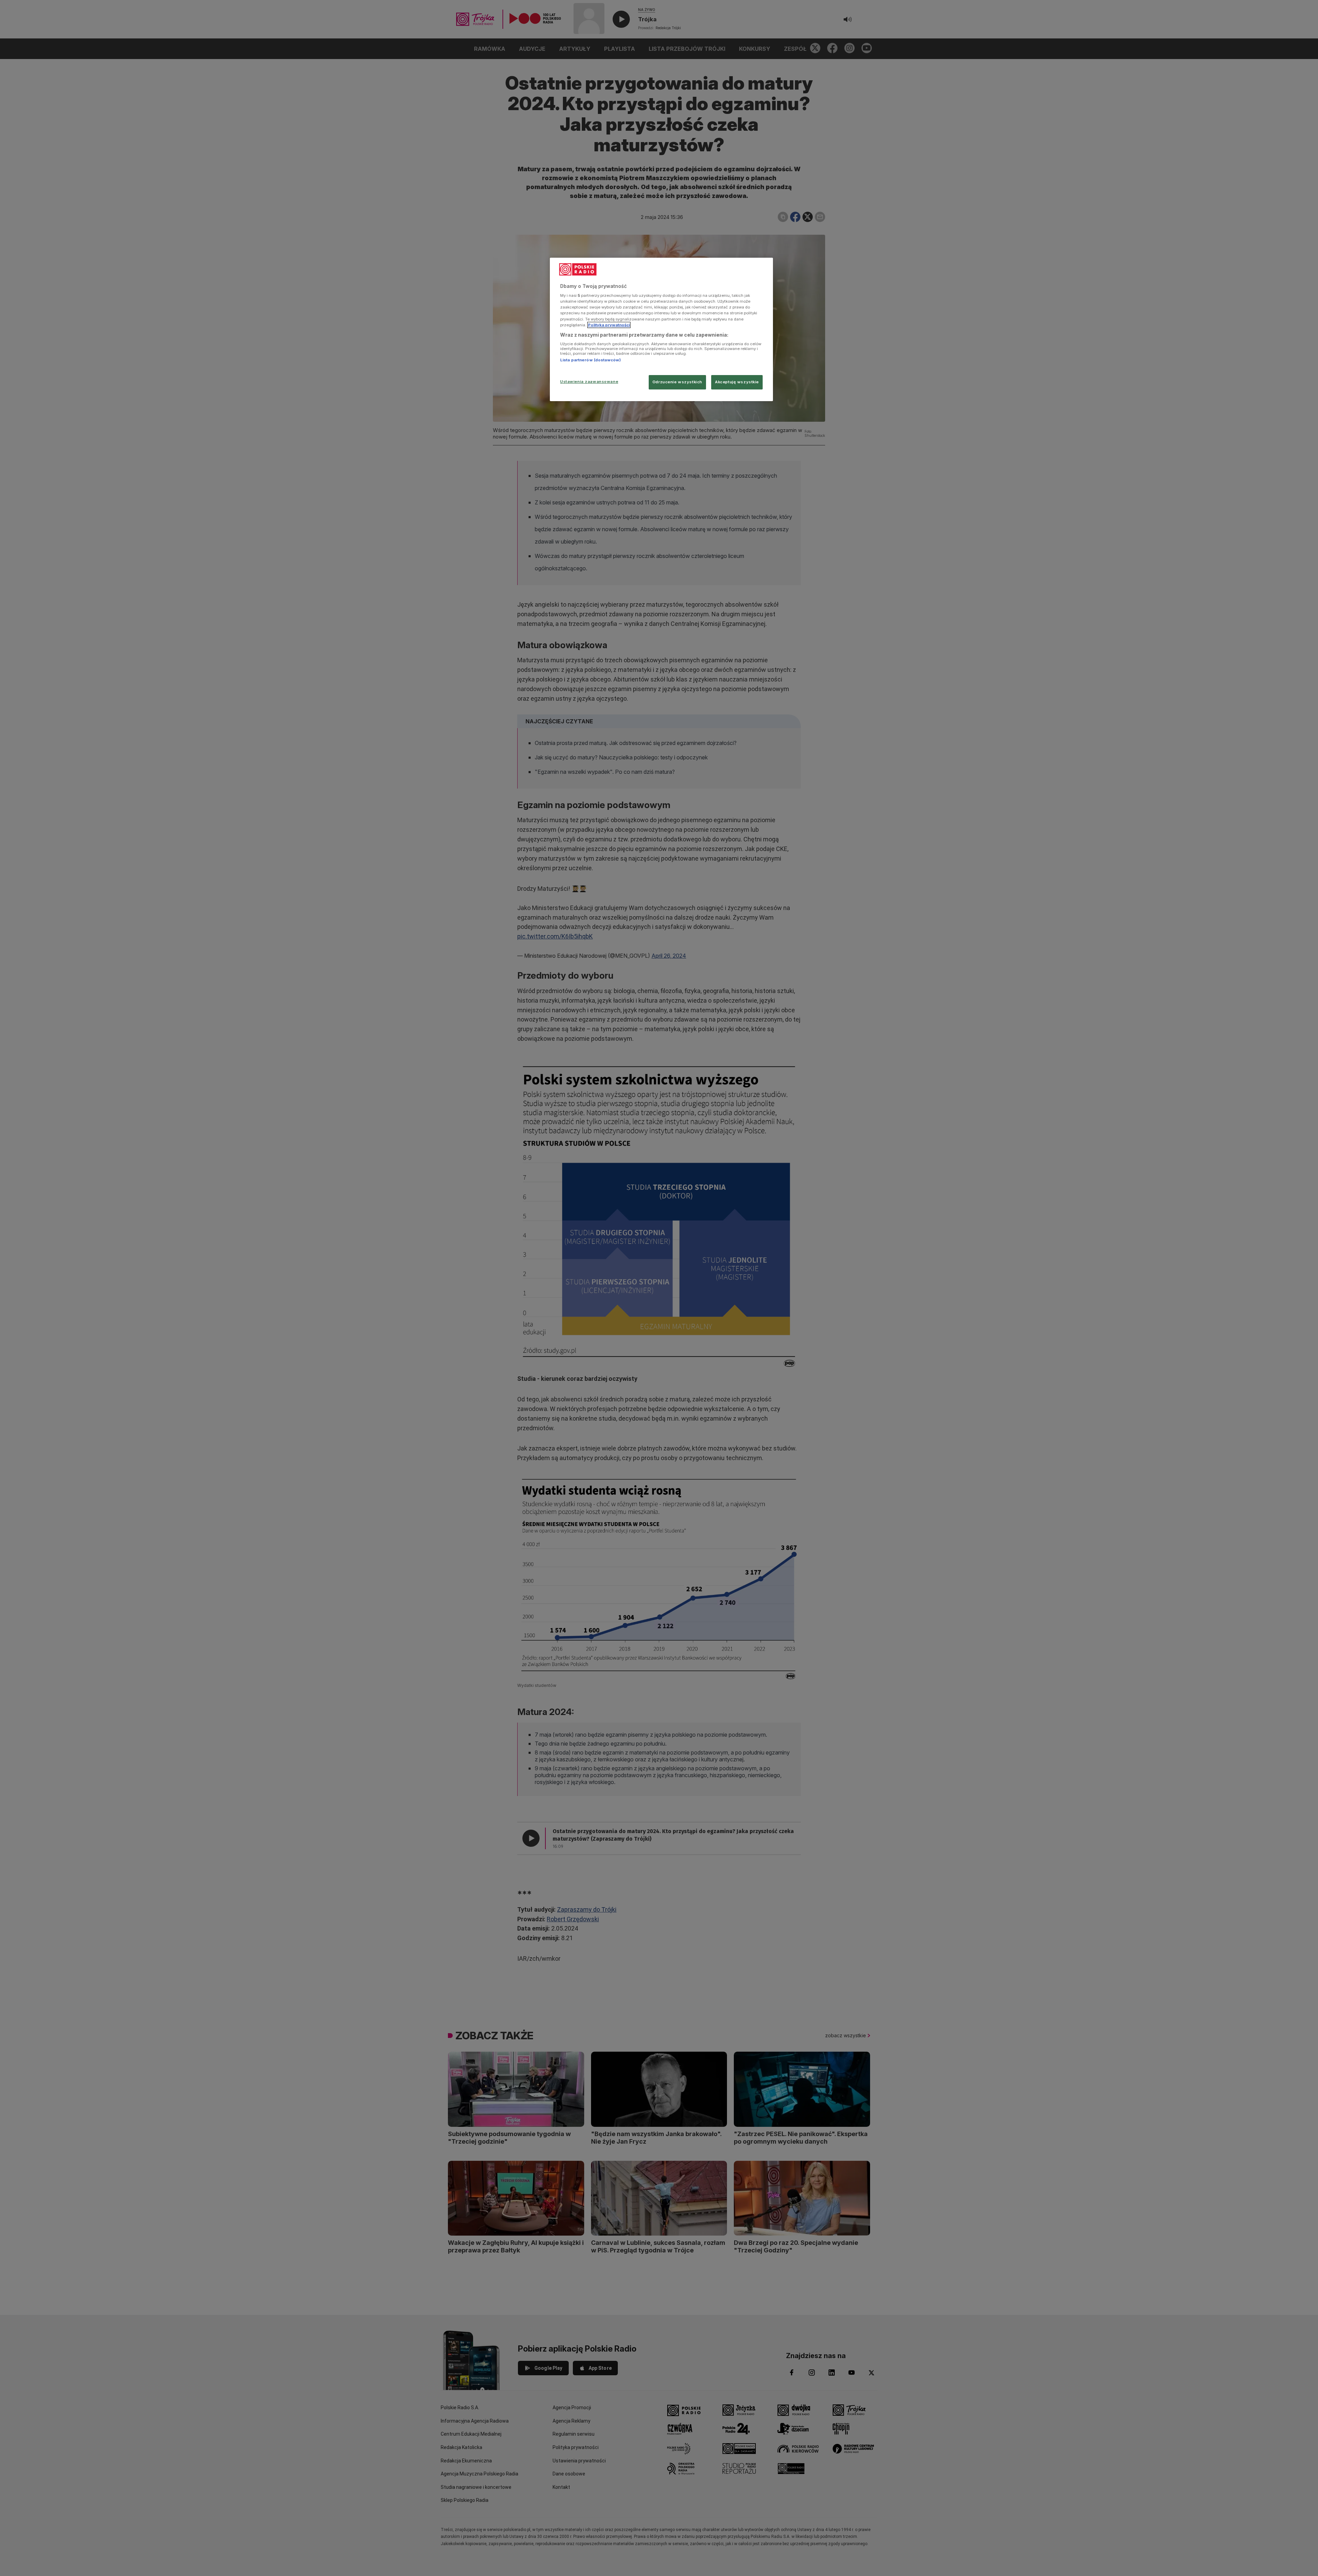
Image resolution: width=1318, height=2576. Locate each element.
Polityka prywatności (609, 325)
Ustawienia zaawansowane (589, 382)
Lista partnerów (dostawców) (591, 360)
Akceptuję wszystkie (737, 382)
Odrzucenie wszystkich (677, 382)
